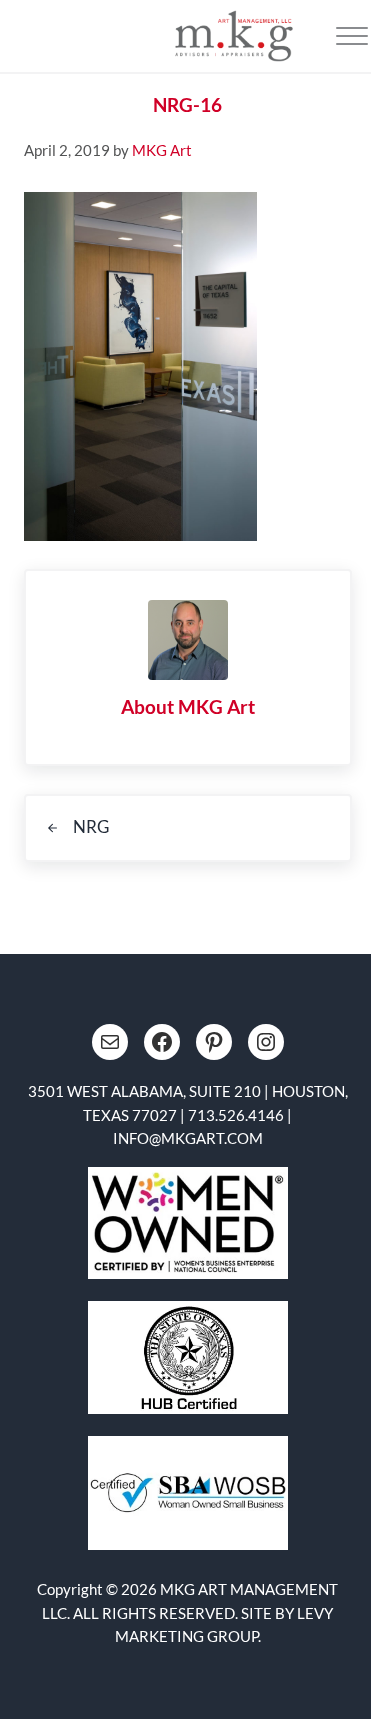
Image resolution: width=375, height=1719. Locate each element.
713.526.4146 (236, 1115)
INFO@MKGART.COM (188, 1138)
